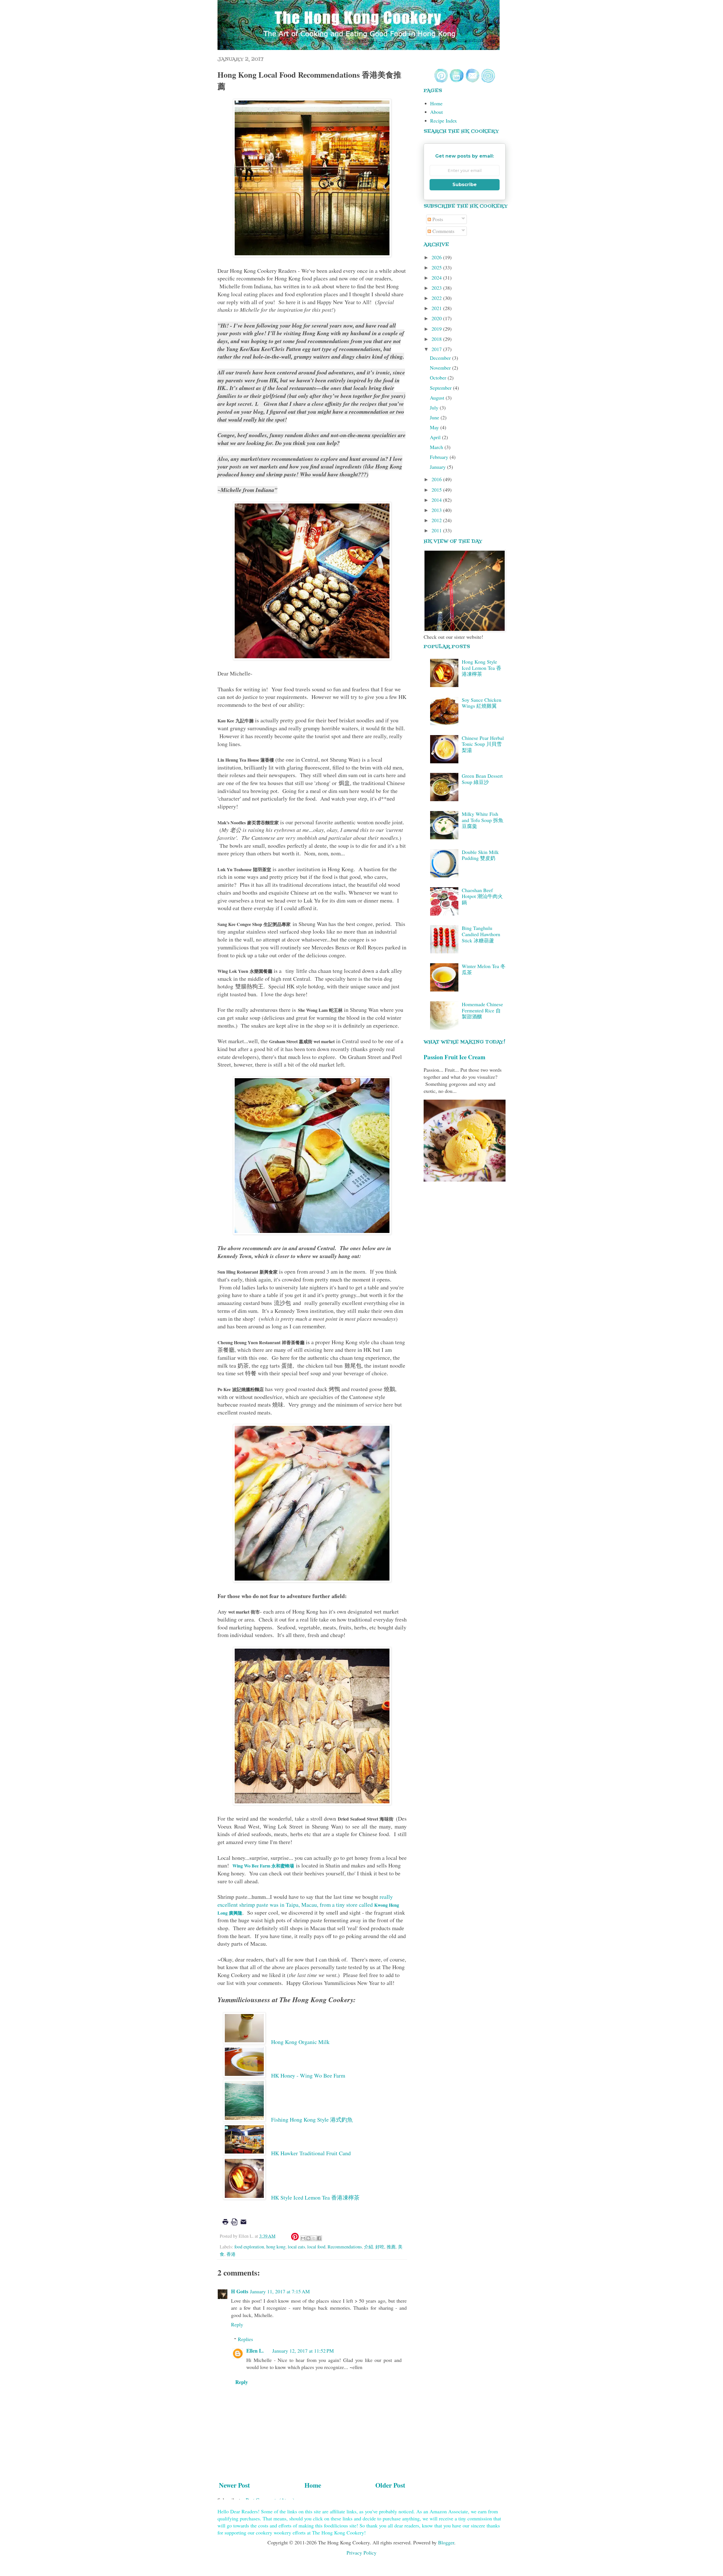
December (441, 358)
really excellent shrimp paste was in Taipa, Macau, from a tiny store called (308, 1904)
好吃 (380, 2247)
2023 (437, 288)
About (436, 112)
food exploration (249, 2247)
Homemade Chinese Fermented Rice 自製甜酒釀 (482, 1010)
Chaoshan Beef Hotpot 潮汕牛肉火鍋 (482, 896)
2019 (437, 329)
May (435, 427)
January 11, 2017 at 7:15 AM (280, 2291)
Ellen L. (255, 2351)
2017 (437, 349)
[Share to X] (314, 2238)
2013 (437, 510)
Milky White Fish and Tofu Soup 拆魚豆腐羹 (483, 820)
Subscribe (465, 185)
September (441, 388)
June (435, 417)
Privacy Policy (361, 2553)
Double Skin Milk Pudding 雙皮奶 (480, 855)
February (440, 457)
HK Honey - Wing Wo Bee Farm (309, 2075)
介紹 (369, 2247)
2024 (437, 278)
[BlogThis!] (308, 2238)
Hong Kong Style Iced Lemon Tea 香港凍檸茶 (482, 668)
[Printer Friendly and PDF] (234, 2226)
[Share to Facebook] (319, 2238)
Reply (237, 2324)
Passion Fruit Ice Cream (455, 1057)
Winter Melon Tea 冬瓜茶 (484, 969)
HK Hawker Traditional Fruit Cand (311, 2153)
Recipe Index (444, 121)
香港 (231, 2254)
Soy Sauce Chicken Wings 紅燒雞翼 (482, 703)
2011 (437, 530)
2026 (437, 257)
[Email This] (303, 2238)
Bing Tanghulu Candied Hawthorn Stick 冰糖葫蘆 (481, 934)
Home (313, 2485)
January (438, 467)
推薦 (391, 2247)
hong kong (276, 2247)
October (439, 378)
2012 (437, 520)
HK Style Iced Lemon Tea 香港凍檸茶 (315, 2197)
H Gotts (240, 2291)
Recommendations (345, 2247)
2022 (437, 298)
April (436, 437)
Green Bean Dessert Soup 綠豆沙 (482, 779)
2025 (437, 267)
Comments (443, 231)
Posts (437, 219)
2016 (437, 479)
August (438, 398)
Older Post (390, 2485)
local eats (296, 2247)
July (435, 407)
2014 (437, 500)
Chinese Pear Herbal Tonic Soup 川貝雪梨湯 (483, 744)
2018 (437, 339)
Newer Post (234, 2485)
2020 (437, 318)
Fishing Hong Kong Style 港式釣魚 (312, 2120)
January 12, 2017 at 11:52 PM (303, 2351)
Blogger (446, 2542)
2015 (437, 490)
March (437, 447)
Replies (245, 2339)
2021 (437, 308)
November (441, 368)
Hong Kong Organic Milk (301, 2042)
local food (316, 2247)
